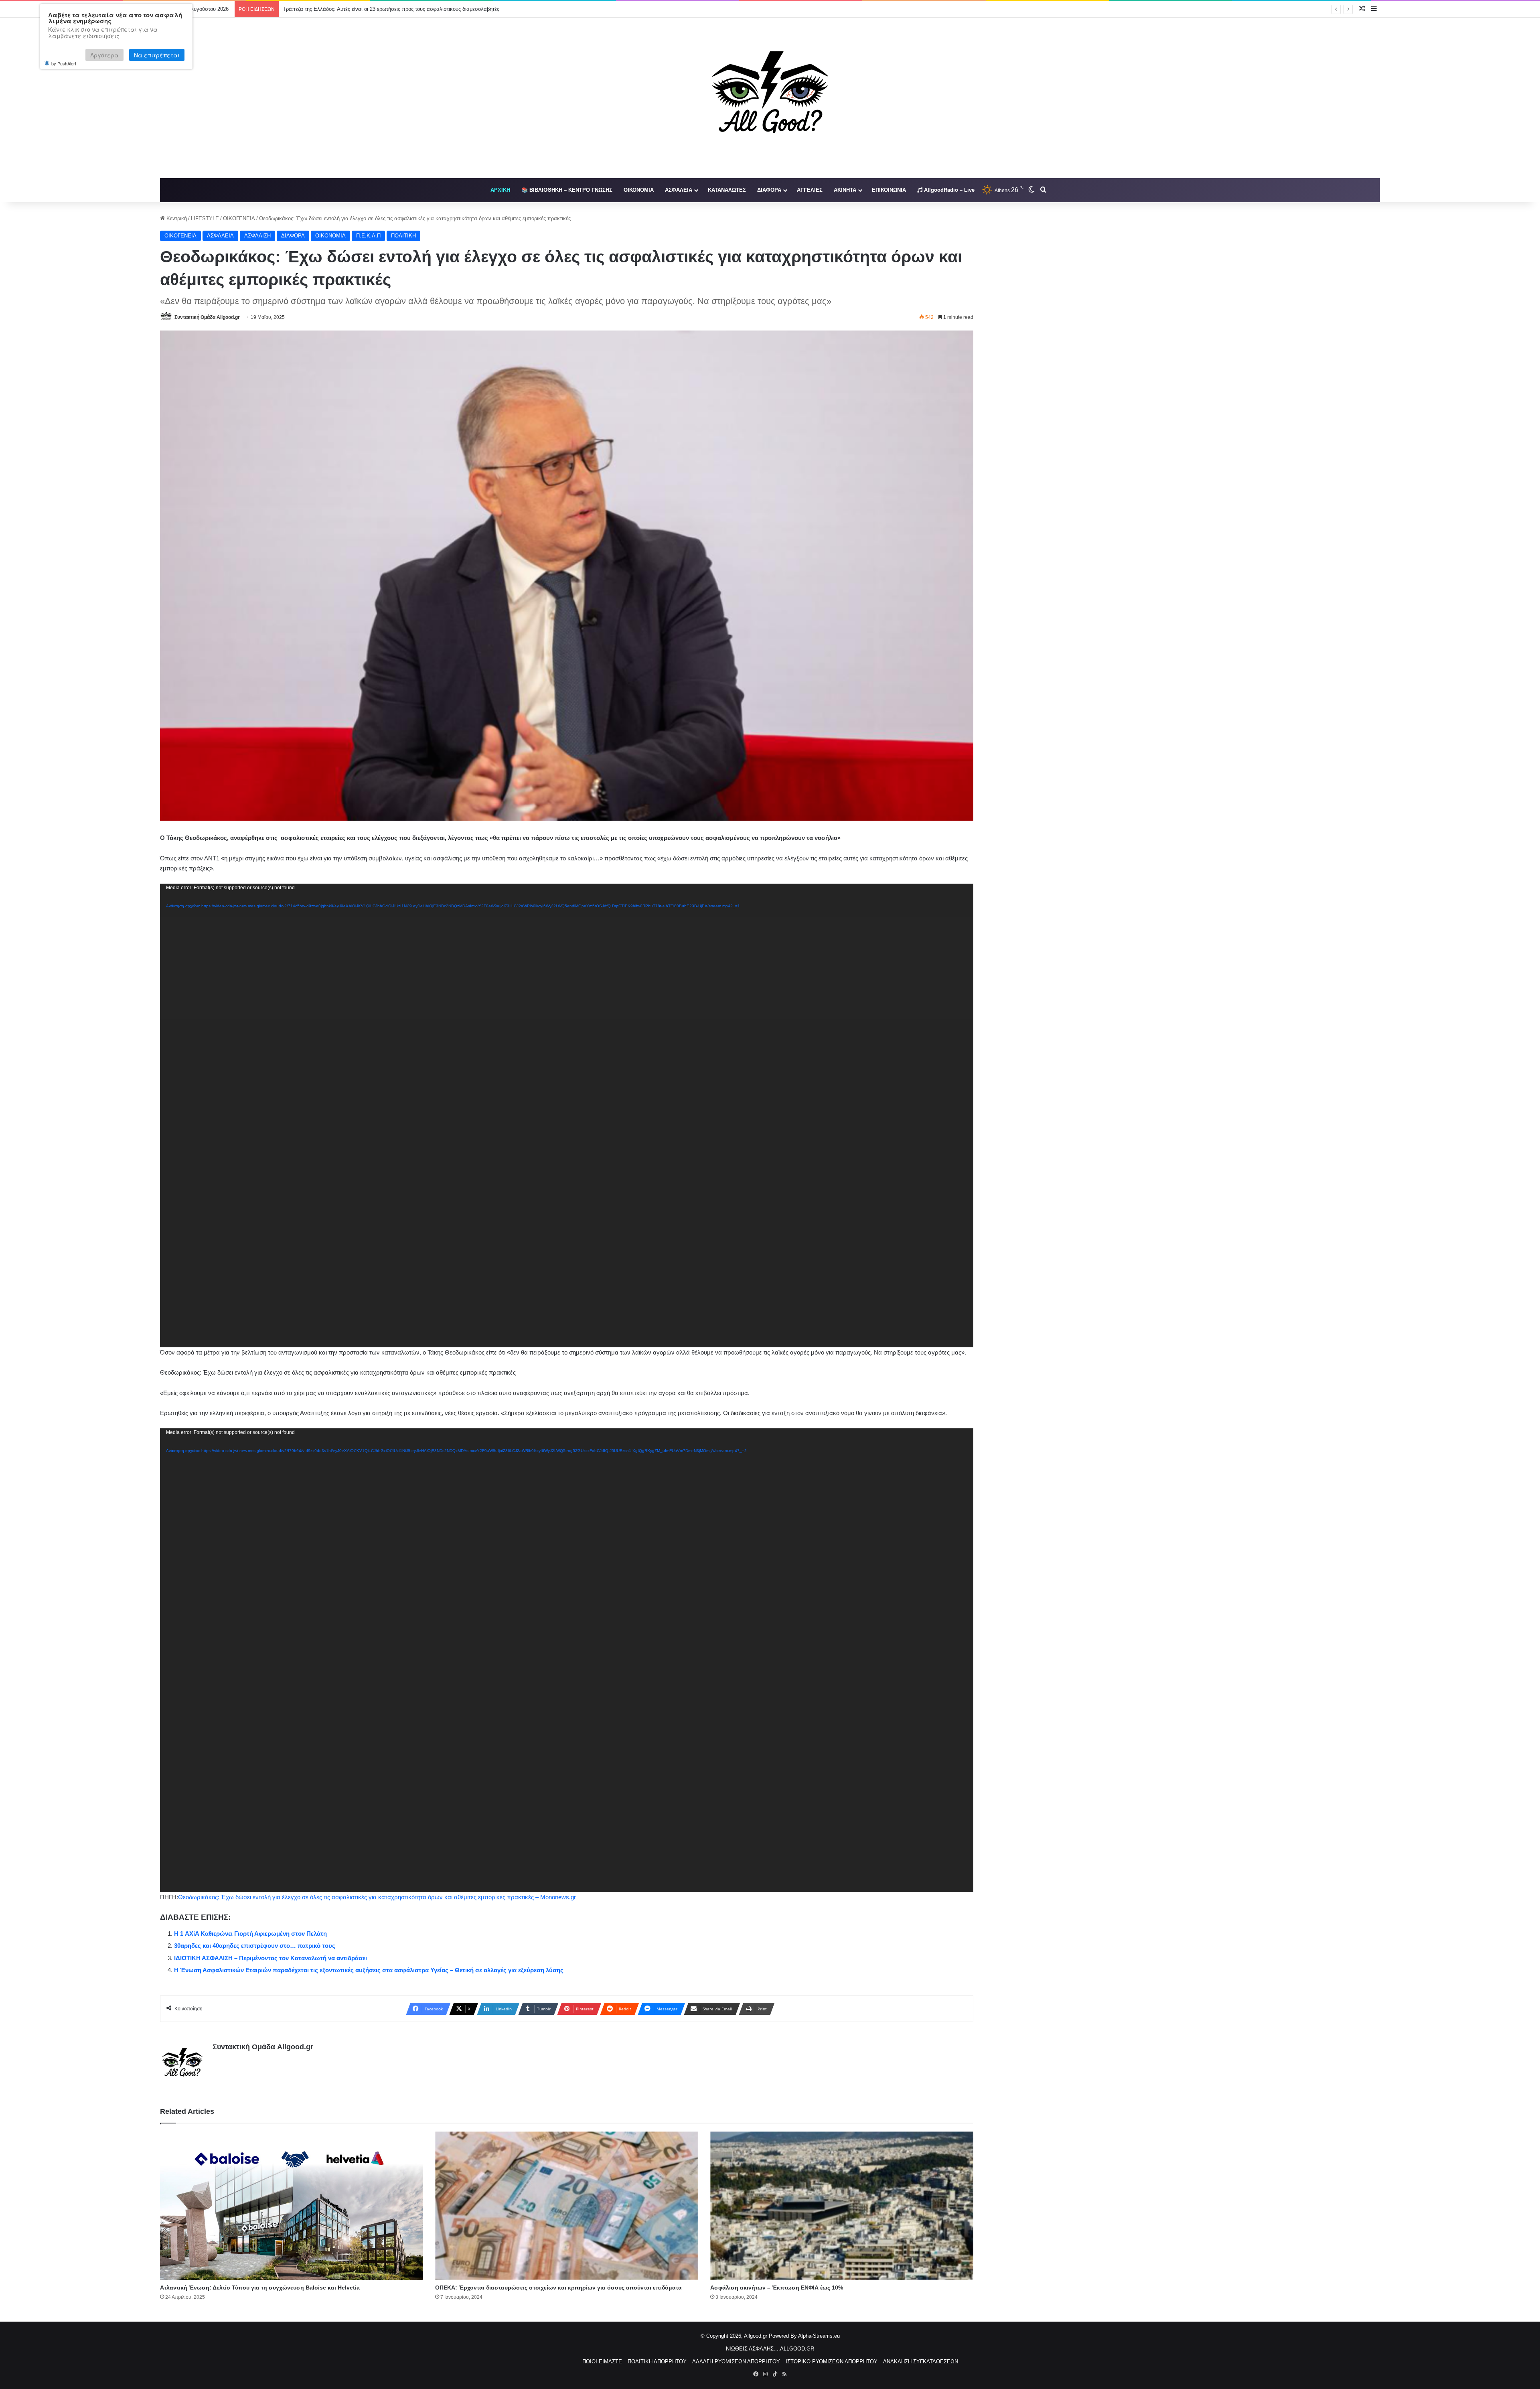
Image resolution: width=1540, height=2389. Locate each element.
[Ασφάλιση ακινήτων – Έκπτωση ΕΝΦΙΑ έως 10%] (842, 2206)
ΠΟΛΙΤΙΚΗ (403, 236)
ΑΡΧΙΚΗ (500, 190)
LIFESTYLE (205, 218)
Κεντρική (176, 218)
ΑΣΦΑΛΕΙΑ (679, 190)
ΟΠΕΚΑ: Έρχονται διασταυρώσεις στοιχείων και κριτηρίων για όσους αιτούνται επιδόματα (558, 2288)
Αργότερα (104, 55)
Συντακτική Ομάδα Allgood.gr (207, 317)
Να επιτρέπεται (157, 55)
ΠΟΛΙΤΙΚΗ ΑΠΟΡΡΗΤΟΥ (657, 2362)
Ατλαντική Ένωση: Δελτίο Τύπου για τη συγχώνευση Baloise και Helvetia (260, 2288)
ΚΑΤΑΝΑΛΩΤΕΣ (727, 190)
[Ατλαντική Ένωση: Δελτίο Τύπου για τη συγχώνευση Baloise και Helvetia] (292, 2206)
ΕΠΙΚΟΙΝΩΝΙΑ (889, 190)
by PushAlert (64, 63)
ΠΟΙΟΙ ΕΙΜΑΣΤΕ (602, 2362)
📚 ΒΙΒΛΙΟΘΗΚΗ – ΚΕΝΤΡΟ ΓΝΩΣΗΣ (567, 190)
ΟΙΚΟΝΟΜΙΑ (639, 190)
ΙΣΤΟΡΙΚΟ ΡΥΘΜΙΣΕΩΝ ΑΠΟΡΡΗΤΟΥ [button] (832, 2362)
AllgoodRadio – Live (948, 190)
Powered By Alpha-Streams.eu (804, 2336)
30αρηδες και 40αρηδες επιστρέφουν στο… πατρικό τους (255, 1946)
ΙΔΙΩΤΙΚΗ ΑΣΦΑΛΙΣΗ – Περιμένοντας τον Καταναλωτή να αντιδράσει (271, 1958)
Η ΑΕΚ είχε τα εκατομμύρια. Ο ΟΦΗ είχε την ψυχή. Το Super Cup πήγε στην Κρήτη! (380, 9)
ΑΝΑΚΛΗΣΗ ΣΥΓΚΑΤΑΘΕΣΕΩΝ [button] (921, 2362)
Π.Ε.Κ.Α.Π (368, 236)
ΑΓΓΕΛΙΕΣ (810, 190)
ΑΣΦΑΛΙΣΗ (257, 236)
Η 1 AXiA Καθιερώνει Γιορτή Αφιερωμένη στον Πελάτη (250, 1934)
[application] (567, 1115)
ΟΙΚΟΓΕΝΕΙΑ (239, 218)
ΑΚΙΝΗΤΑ (845, 190)
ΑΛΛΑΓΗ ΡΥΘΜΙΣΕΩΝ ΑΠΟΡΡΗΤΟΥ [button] (736, 2362)
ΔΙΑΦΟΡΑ (769, 190)
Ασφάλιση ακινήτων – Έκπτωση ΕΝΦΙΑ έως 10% (777, 2288)
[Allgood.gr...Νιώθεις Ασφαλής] (770, 98)
